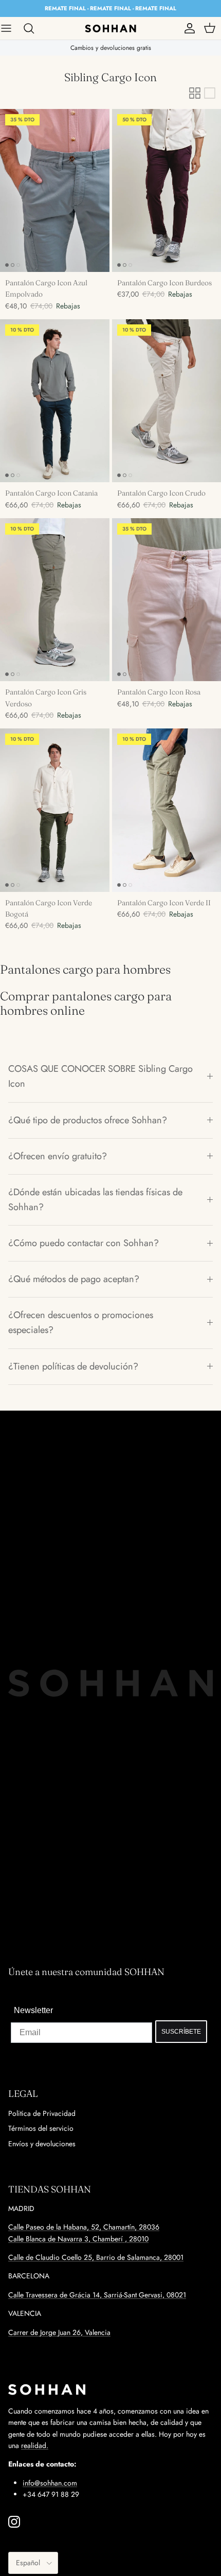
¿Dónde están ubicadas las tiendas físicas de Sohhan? (95, 1200)
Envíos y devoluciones (42, 2144)
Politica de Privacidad (42, 2113)
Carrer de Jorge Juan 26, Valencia (59, 2332)
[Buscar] (34, 28)
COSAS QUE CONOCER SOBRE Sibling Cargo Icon (100, 1076)
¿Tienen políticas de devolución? (73, 1366)
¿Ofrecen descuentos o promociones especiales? (81, 1322)
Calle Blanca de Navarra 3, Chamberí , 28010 (78, 2239)
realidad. (35, 2445)
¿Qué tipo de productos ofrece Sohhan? (88, 1120)
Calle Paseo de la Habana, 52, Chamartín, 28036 (84, 2227)
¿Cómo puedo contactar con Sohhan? (84, 1243)
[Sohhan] (110, 28)
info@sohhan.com (50, 2483)
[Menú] (11, 28)
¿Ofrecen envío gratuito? (58, 1156)
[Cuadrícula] (195, 93)
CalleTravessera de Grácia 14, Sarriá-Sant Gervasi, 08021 (97, 2295)
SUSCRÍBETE (181, 2032)
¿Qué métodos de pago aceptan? (74, 1279)
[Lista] (210, 93)
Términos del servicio (41, 2128)
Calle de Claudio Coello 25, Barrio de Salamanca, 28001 (96, 2257)
